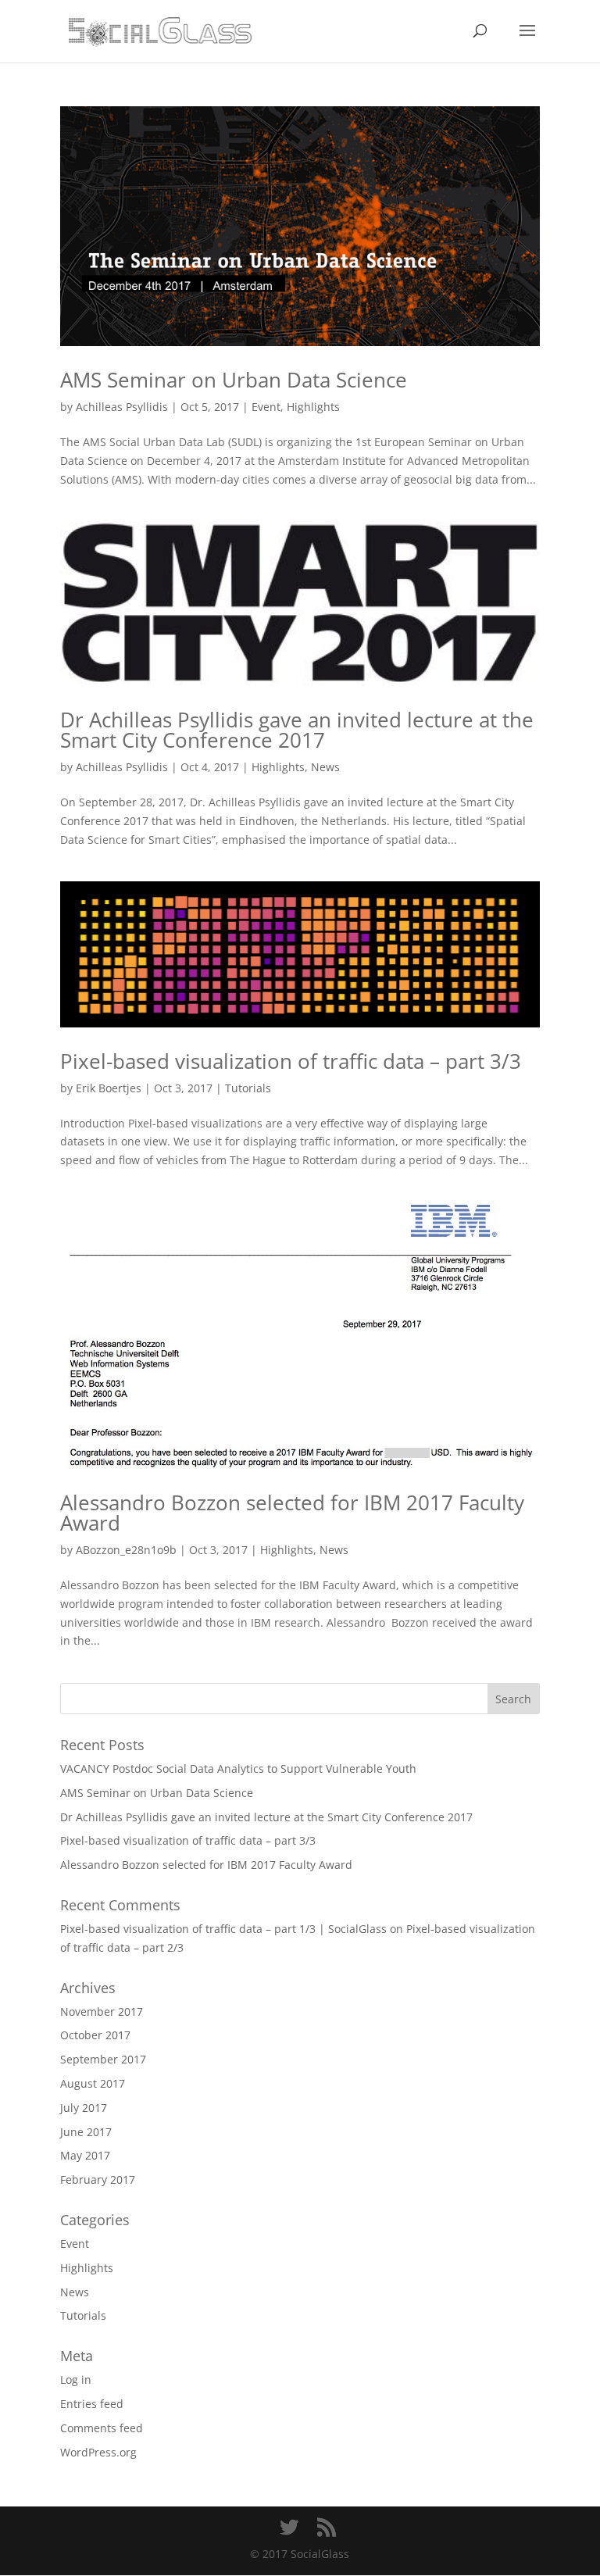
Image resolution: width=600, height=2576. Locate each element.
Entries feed (92, 2404)
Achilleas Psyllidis (122, 407)
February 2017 (98, 2179)
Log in (76, 2379)
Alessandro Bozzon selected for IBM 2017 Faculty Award (292, 1513)
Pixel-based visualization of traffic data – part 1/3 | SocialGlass (223, 1929)
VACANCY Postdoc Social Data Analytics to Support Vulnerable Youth (238, 1769)
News (325, 767)
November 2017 (102, 2011)
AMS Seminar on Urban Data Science (234, 380)
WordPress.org (98, 2452)
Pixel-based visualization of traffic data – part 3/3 (291, 1061)
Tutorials (248, 1088)
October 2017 (95, 2035)
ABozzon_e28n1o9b (126, 1550)
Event (266, 407)
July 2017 (84, 2108)
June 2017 (86, 2132)
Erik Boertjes (109, 1088)
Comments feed (102, 2428)
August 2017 (93, 2083)
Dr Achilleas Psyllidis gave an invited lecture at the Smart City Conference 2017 (297, 730)
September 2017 (103, 2059)
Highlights (313, 407)
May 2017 (85, 2155)
